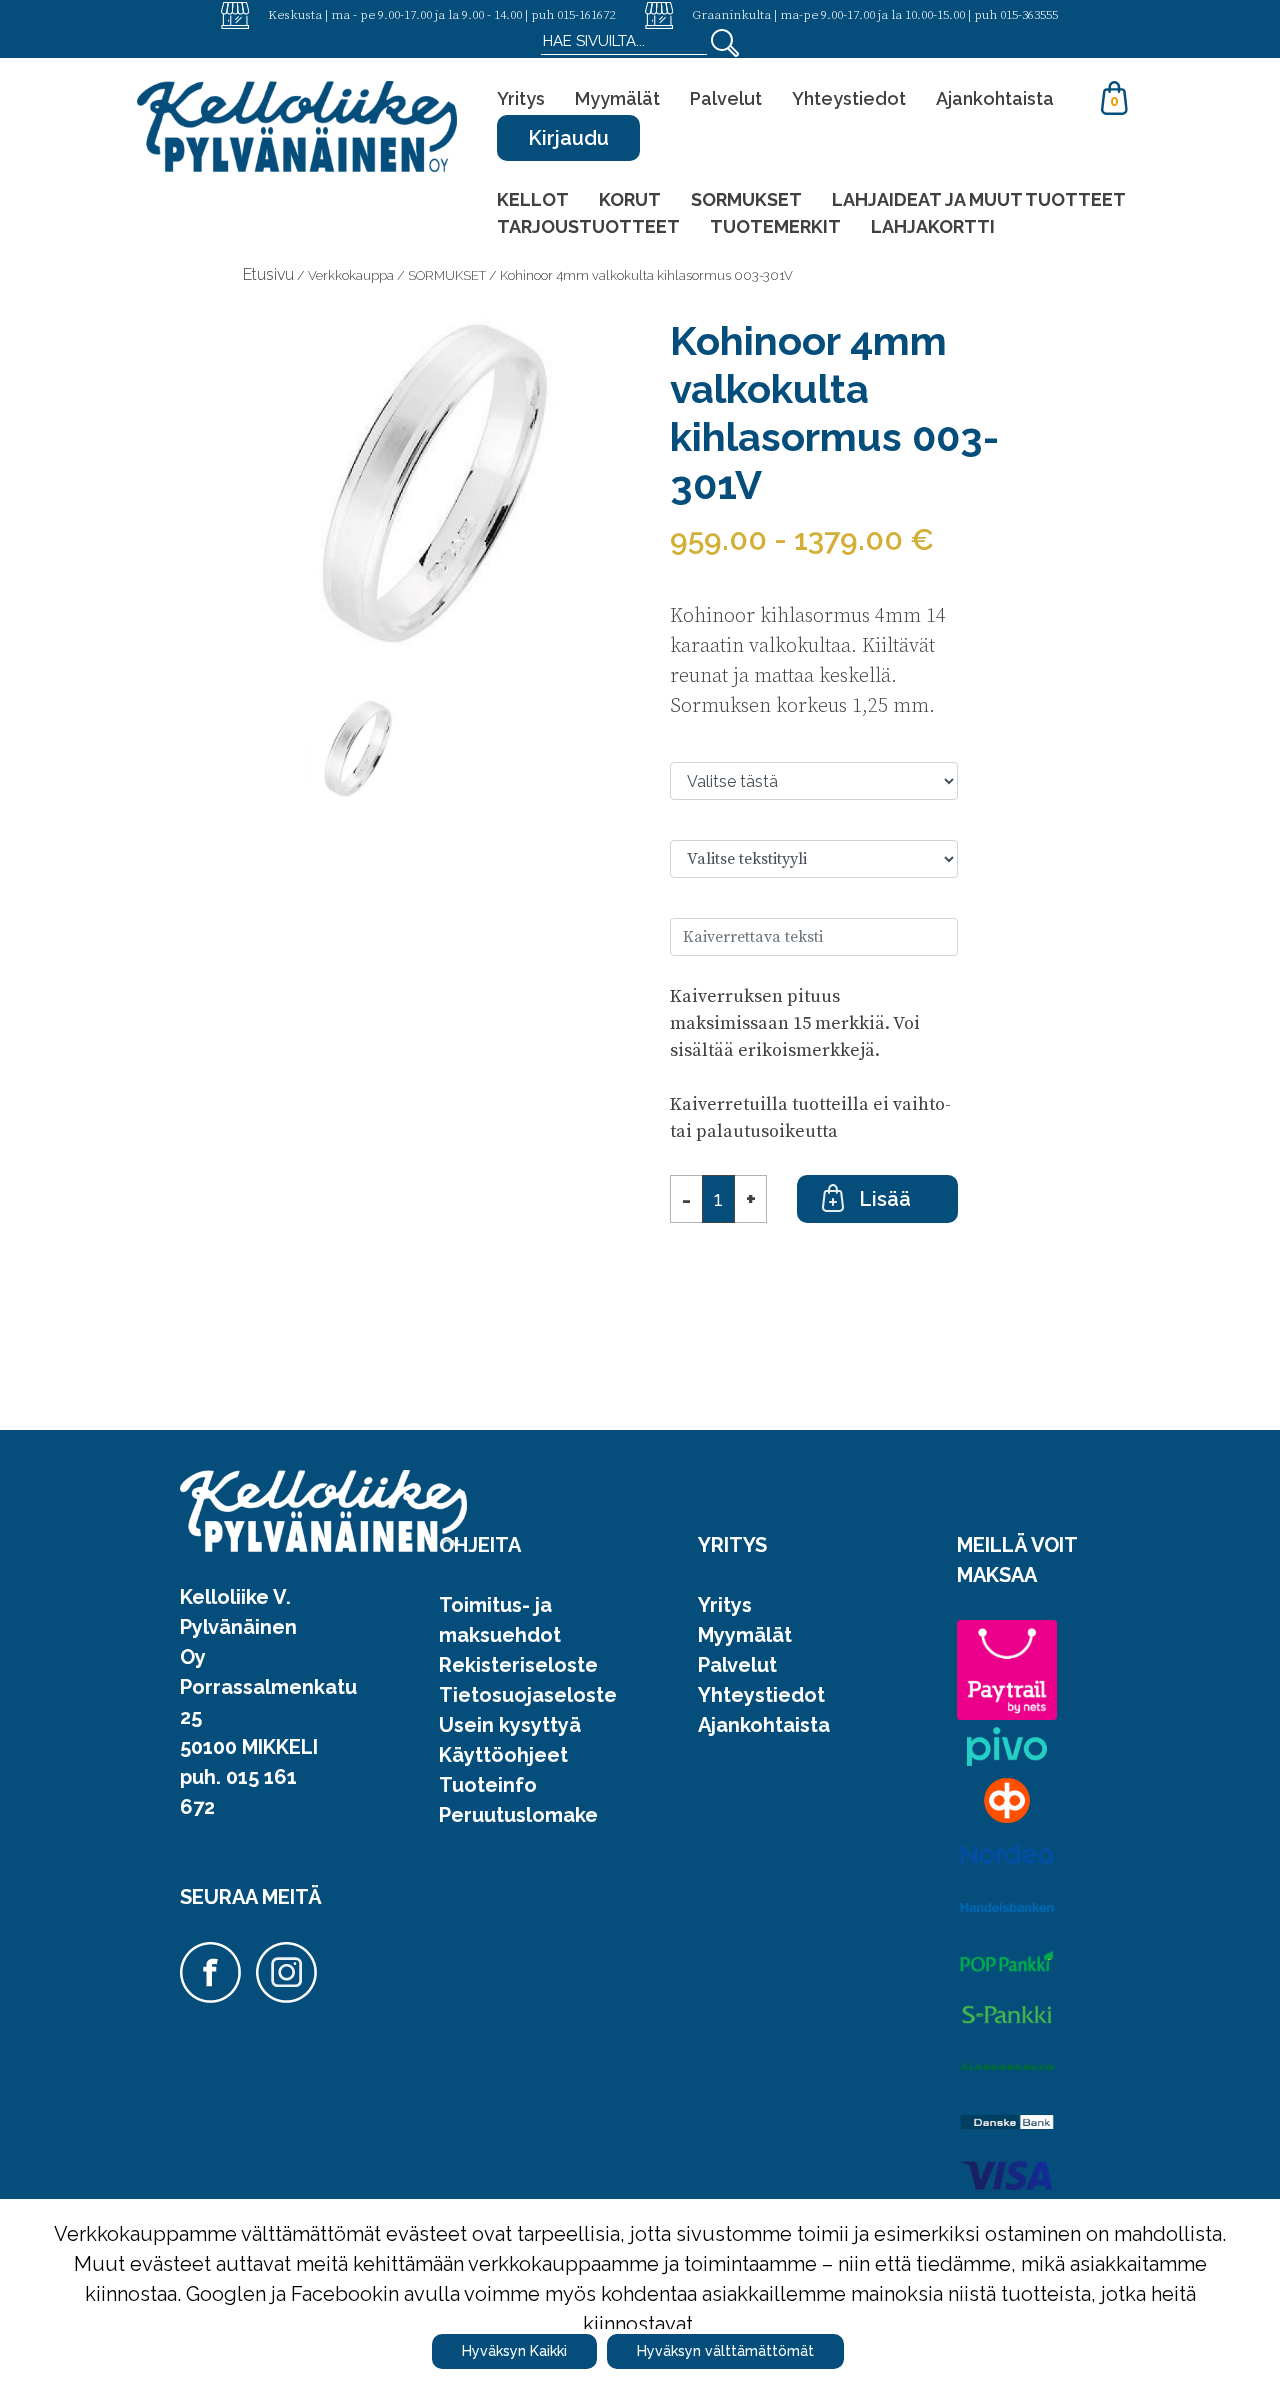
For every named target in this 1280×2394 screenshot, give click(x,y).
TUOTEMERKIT (775, 226)
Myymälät (617, 98)
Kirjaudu (568, 138)
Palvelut (726, 98)
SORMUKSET (746, 199)
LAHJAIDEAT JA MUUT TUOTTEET (979, 199)
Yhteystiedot (849, 98)
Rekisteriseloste (518, 1665)
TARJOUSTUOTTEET (588, 226)
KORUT (630, 199)
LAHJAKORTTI (933, 226)
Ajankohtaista (995, 98)
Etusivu (268, 274)
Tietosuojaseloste (528, 1695)
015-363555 (1029, 14)
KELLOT (533, 199)
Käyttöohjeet (503, 1755)
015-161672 (586, 14)
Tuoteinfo (488, 1785)
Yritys (521, 98)
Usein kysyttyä (510, 1725)
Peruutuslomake (518, 1815)
